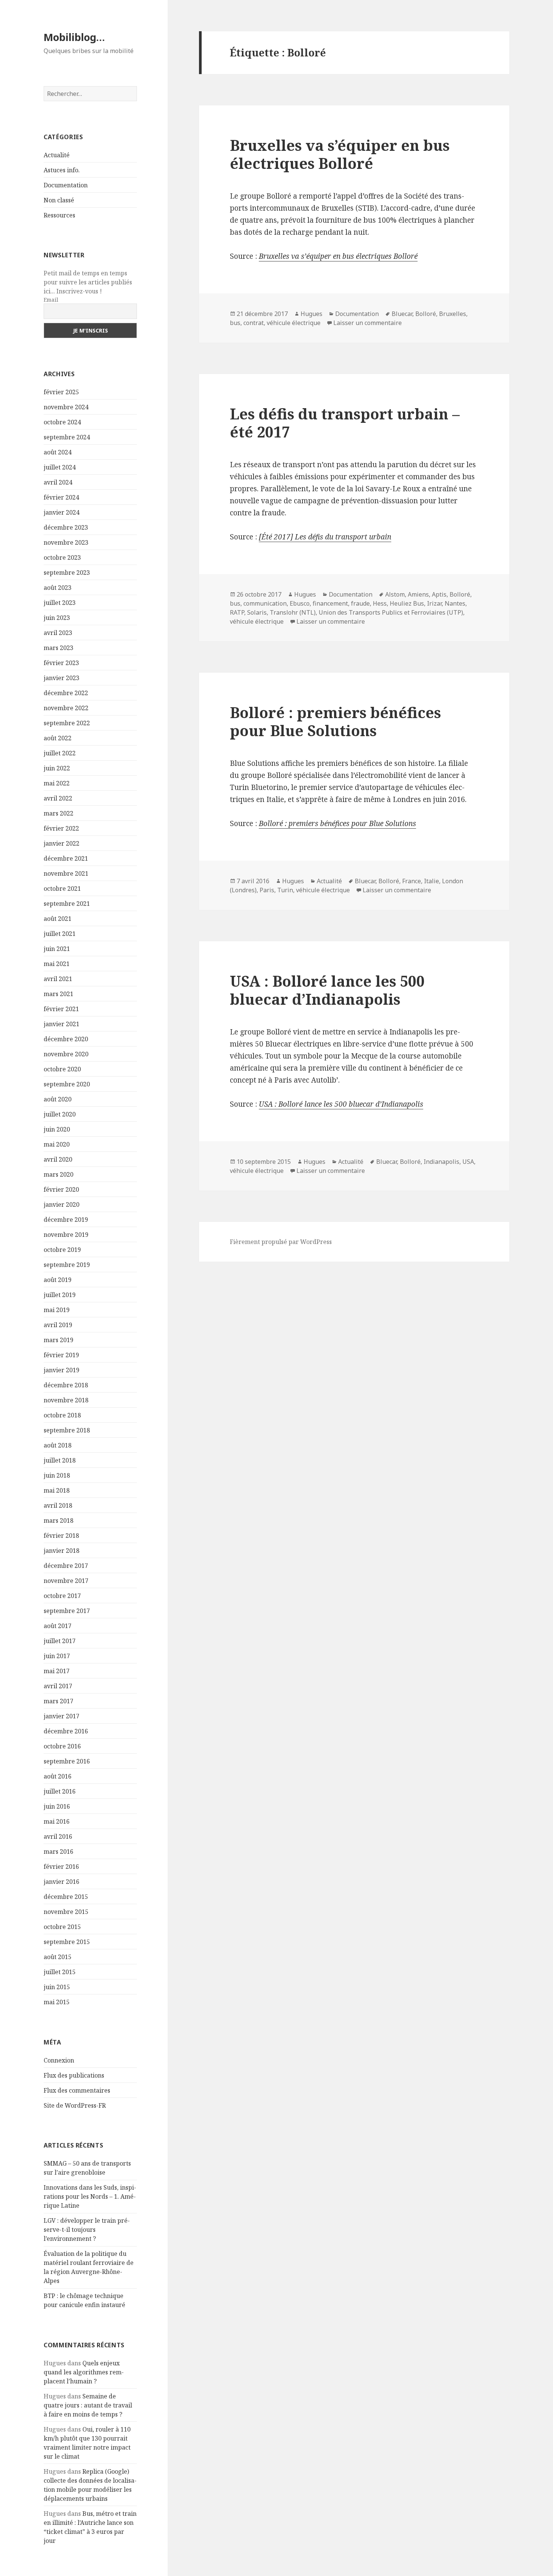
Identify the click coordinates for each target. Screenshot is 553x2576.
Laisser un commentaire (368, 323)
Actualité (57, 155)
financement (330, 603)
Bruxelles (453, 314)
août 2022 (58, 738)
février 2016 (61, 1867)
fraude (360, 603)
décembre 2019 (66, 1220)
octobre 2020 (62, 1069)
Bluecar (402, 314)
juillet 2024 (60, 467)
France (412, 881)
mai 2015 (57, 2002)
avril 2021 (58, 979)
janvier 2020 (62, 1204)
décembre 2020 (66, 1039)
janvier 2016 (62, 1882)
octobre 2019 (62, 1250)
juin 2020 (57, 1129)
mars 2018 (58, 1520)
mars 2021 (58, 994)
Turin (285, 890)
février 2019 (61, 1355)
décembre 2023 (66, 527)
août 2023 (58, 588)
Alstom (395, 594)
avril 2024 (58, 482)
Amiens (418, 594)
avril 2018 (58, 1505)
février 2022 (61, 828)
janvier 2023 (62, 678)
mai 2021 (57, 964)
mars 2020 (58, 1174)
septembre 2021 (67, 904)
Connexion (59, 2060)
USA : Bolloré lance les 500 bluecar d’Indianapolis (327, 990)
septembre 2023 (67, 573)
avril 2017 (58, 1686)
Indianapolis (441, 1162)
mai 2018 (57, 1490)
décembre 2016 (66, 1731)
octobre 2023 (62, 557)
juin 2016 (57, 1806)
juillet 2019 (60, 1295)
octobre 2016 (62, 1746)
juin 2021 (57, 949)
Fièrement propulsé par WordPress (281, 1242)
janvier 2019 (62, 1370)
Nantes (455, 603)
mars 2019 (58, 1340)
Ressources (59, 215)
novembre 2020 (66, 1054)
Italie (431, 881)
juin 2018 (57, 1475)
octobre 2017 (62, 1596)
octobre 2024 (62, 422)
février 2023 (61, 663)
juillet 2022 (60, 753)
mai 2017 (57, 1671)
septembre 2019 (67, 1265)
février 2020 (61, 1189)
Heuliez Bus (407, 603)
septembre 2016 (67, 1761)
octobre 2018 (62, 1415)
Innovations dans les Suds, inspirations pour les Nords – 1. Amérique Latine (90, 2196)
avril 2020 (58, 1159)
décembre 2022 (66, 693)
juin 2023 (57, 618)
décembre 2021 (66, 858)
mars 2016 (58, 1851)
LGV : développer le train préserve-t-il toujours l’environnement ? (87, 2230)
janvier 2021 (62, 1024)
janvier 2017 (62, 1716)
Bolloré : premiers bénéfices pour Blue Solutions (335, 721)
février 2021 (61, 1009)
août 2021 (58, 919)
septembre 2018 (67, 1430)
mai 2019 (57, 1310)
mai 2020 (57, 1144)
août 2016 (58, 1776)
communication (265, 603)
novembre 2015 (66, 1912)
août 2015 (58, 1957)
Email (51, 300)
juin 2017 (57, 1656)
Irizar (434, 603)
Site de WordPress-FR (75, 2105)
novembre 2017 (66, 1581)
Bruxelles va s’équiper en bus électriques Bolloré (340, 154)
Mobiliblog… (74, 37)
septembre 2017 (67, 1611)
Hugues (311, 314)
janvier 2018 (62, 1551)
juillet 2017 (60, 1641)
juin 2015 (57, 1987)
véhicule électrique (294, 323)
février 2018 (61, 1536)
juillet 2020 (60, 1114)
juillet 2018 (60, 1460)
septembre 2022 (67, 723)
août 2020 (58, 1099)
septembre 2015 (67, 1942)
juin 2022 (57, 768)
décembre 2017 (66, 1566)
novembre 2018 (66, 1400)
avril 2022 (58, 798)
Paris (267, 890)
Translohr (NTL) (293, 612)
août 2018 (58, 1445)
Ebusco (300, 603)
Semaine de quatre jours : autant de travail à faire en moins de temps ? (88, 2405)
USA (468, 1162)
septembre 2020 (67, 1084)
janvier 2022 (62, 843)
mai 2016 (57, 1821)
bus (235, 323)
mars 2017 (58, 1701)
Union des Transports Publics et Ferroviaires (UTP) (391, 612)
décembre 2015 (66, 1897)
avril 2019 (58, 1325)
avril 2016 (58, 1836)
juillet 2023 (60, 603)
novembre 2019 (66, 1235)
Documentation (66, 185)
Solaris (257, 612)
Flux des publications (74, 2075)
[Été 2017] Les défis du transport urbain (325, 537)
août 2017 (58, 1626)
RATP (237, 612)
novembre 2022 (66, 708)
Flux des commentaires (77, 2090)
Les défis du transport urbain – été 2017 (345, 423)
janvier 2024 (62, 512)
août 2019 (58, 1280)
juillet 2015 (60, 1972)
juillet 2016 (60, 1791)
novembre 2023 (66, 542)
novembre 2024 (66, 407)
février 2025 (61, 392)
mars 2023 (58, 648)
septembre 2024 (67, 437)
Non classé (59, 200)
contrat (254, 323)
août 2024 (58, 452)
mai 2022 (57, 783)
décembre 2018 (66, 1385)
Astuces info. (62, 170)
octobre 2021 (62, 889)
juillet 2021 (60, 934)
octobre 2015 (62, 1927)
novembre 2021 (66, 873)
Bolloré (426, 314)
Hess (380, 603)
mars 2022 (58, 813)
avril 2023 (58, 633)
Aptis (439, 594)
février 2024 (61, 497)
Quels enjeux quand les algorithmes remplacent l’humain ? (84, 2372)
